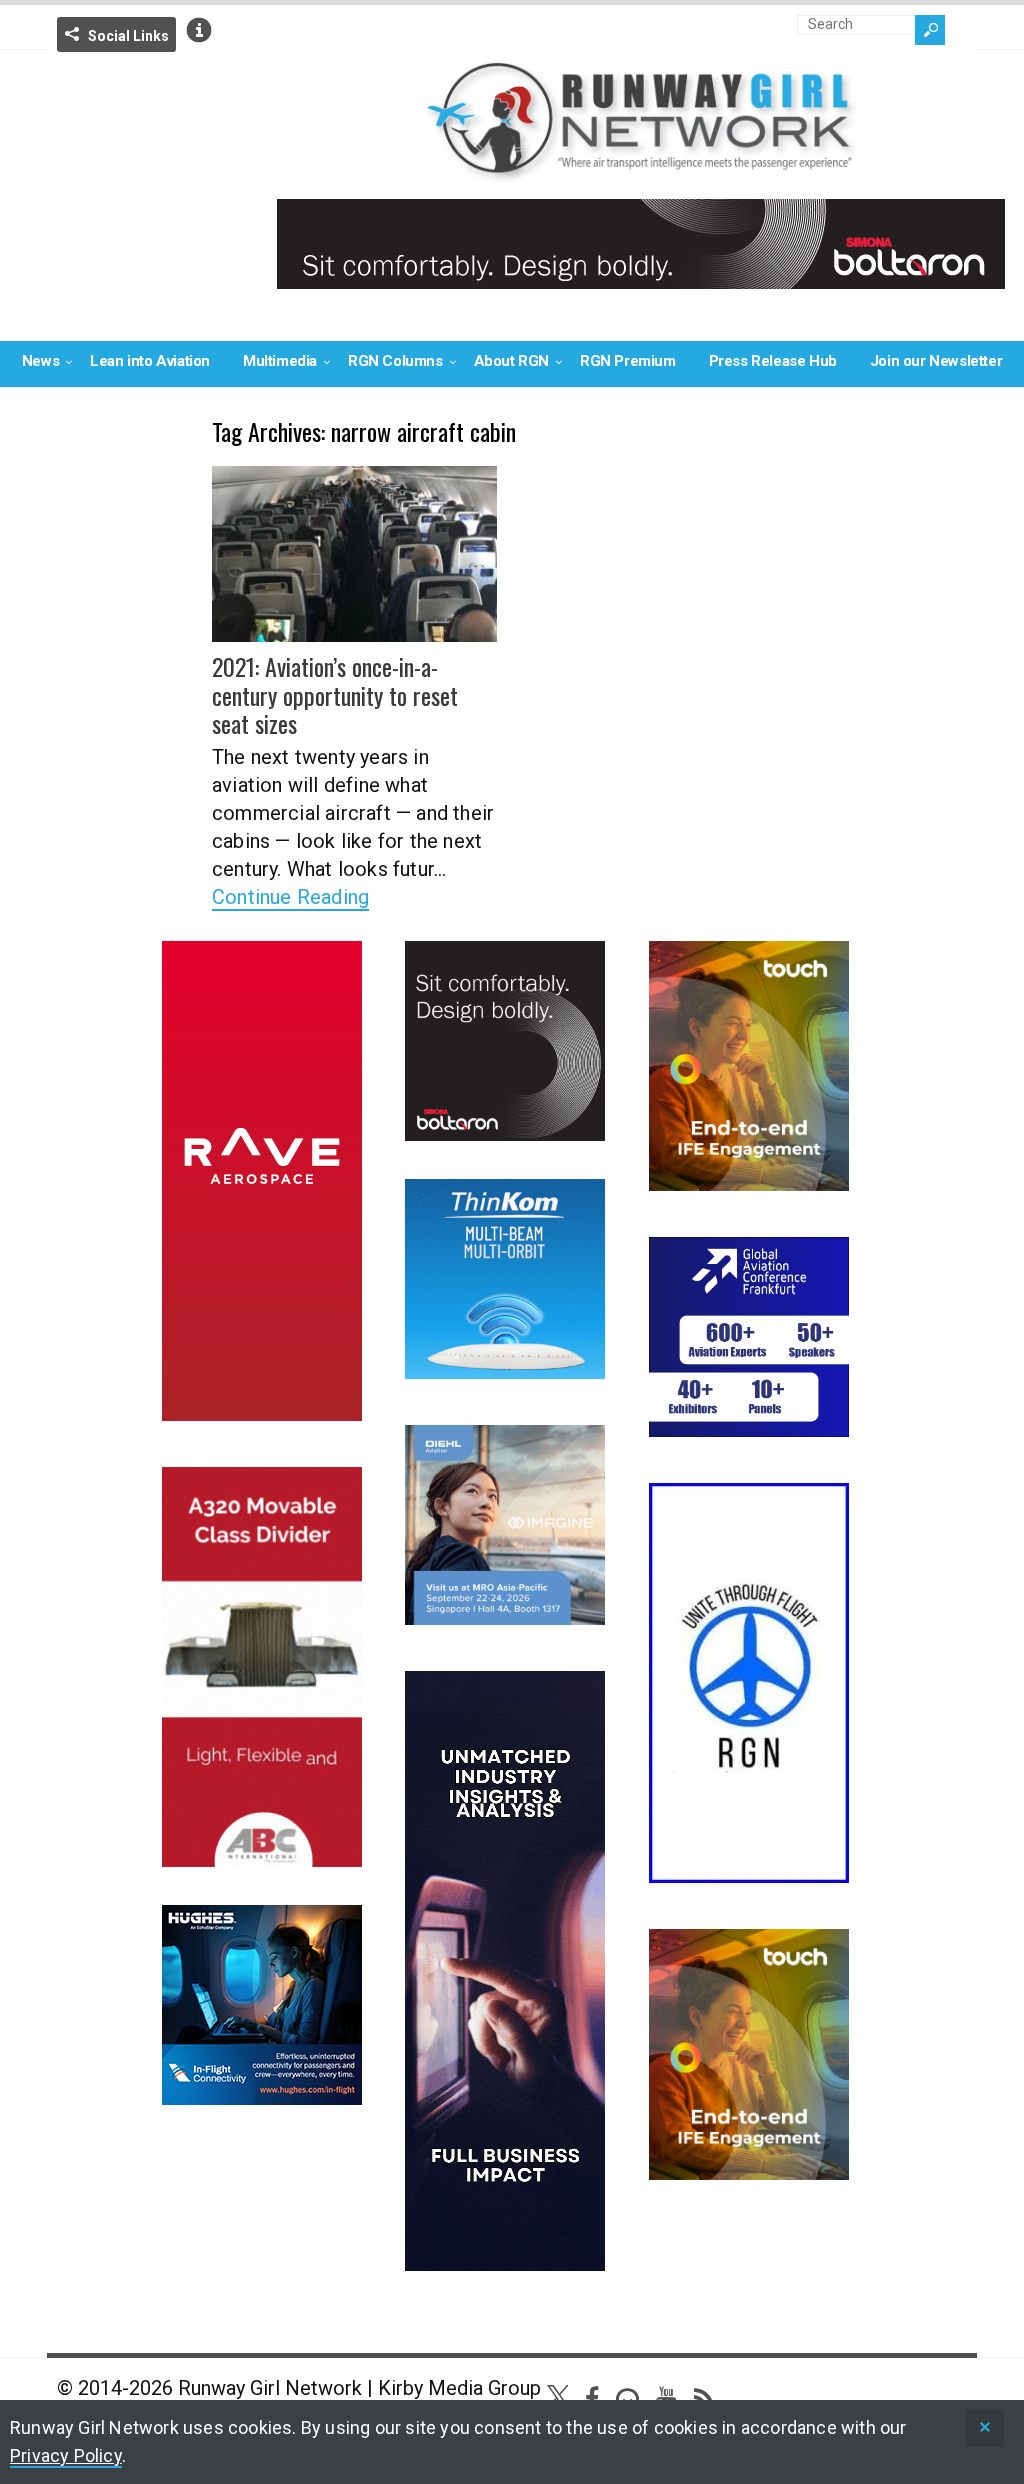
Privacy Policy (66, 2455)
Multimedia (280, 361)
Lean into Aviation (150, 361)
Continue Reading (290, 897)
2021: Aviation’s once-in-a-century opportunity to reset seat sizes (335, 695)
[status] (985, 2428)
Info (199, 30)
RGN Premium (628, 361)
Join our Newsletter (936, 361)
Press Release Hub (773, 361)
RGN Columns (395, 361)
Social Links (128, 36)
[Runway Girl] (641, 170)
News (40, 361)
